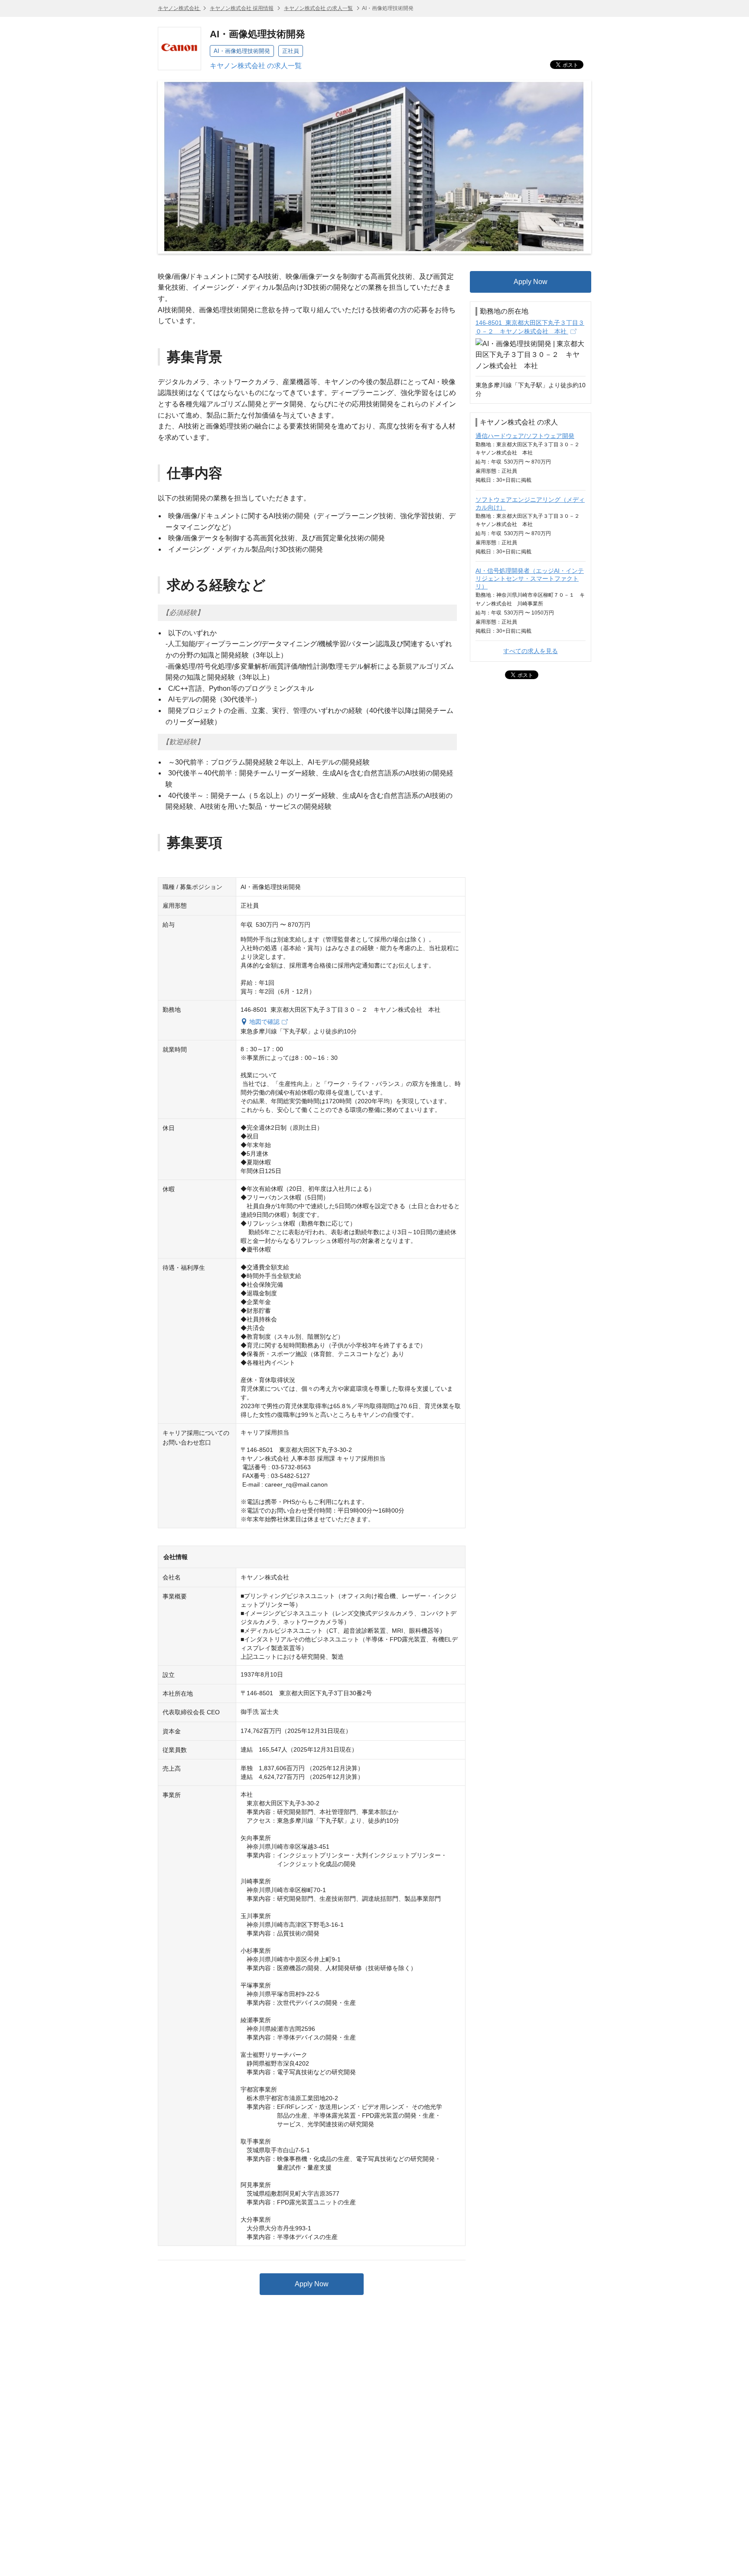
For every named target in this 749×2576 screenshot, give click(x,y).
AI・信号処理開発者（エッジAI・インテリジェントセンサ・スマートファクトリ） (530, 579)
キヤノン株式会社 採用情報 (242, 8)
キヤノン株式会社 (179, 8)
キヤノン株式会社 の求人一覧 (318, 8)
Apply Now (312, 2284)
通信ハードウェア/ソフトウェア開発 (525, 436)
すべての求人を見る (531, 651)
